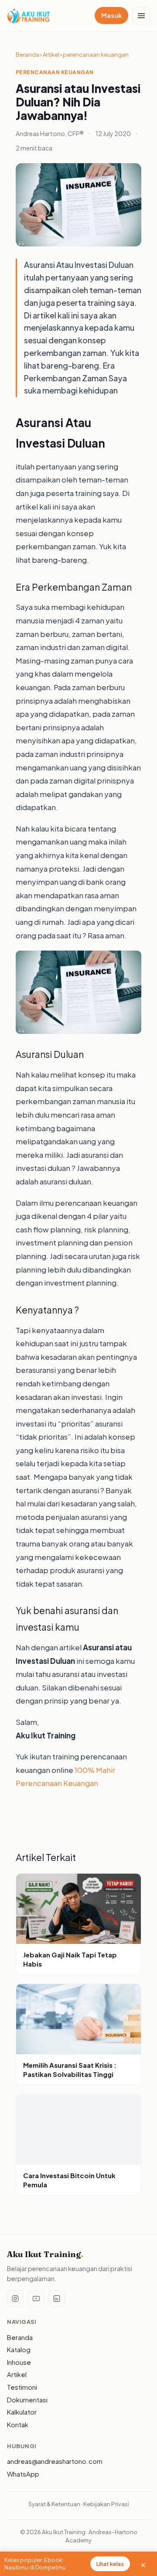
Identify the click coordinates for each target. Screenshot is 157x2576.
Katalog (19, 2350)
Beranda (27, 55)
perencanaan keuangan (96, 55)
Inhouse (19, 2362)
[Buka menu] (141, 16)
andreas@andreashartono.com (55, 2461)
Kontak (18, 2425)
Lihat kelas (110, 2564)
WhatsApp (23, 2474)
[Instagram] (15, 2299)
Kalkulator (22, 2412)
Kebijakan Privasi (106, 2504)
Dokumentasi (27, 2400)
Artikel (51, 55)
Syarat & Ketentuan (54, 2504)
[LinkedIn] (57, 2299)
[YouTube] (36, 2299)
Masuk (111, 15)
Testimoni (22, 2387)
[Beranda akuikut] (29, 16)
